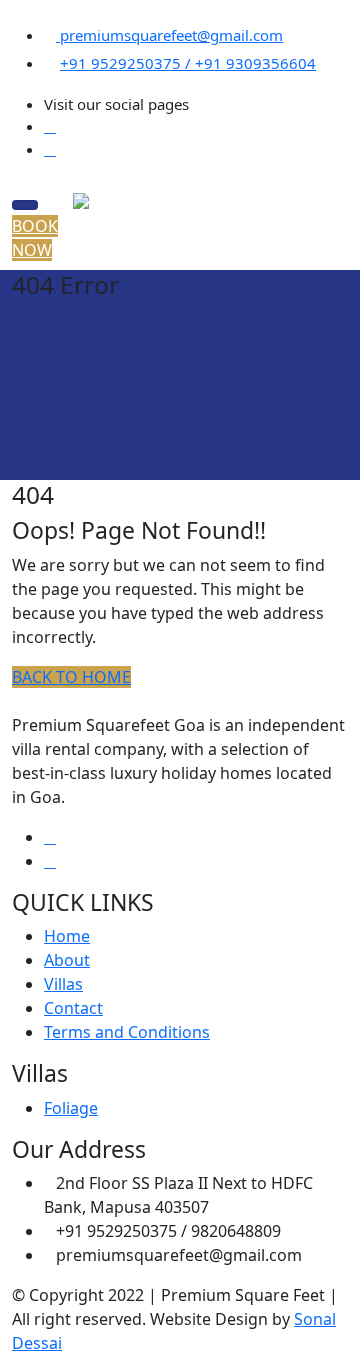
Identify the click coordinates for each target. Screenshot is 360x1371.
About (67, 960)
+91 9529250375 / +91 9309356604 (188, 63)
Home (67, 936)
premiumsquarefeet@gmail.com (169, 35)
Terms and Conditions (127, 1032)
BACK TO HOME (71, 677)
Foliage (71, 1108)
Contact (73, 1008)
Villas (63, 984)
